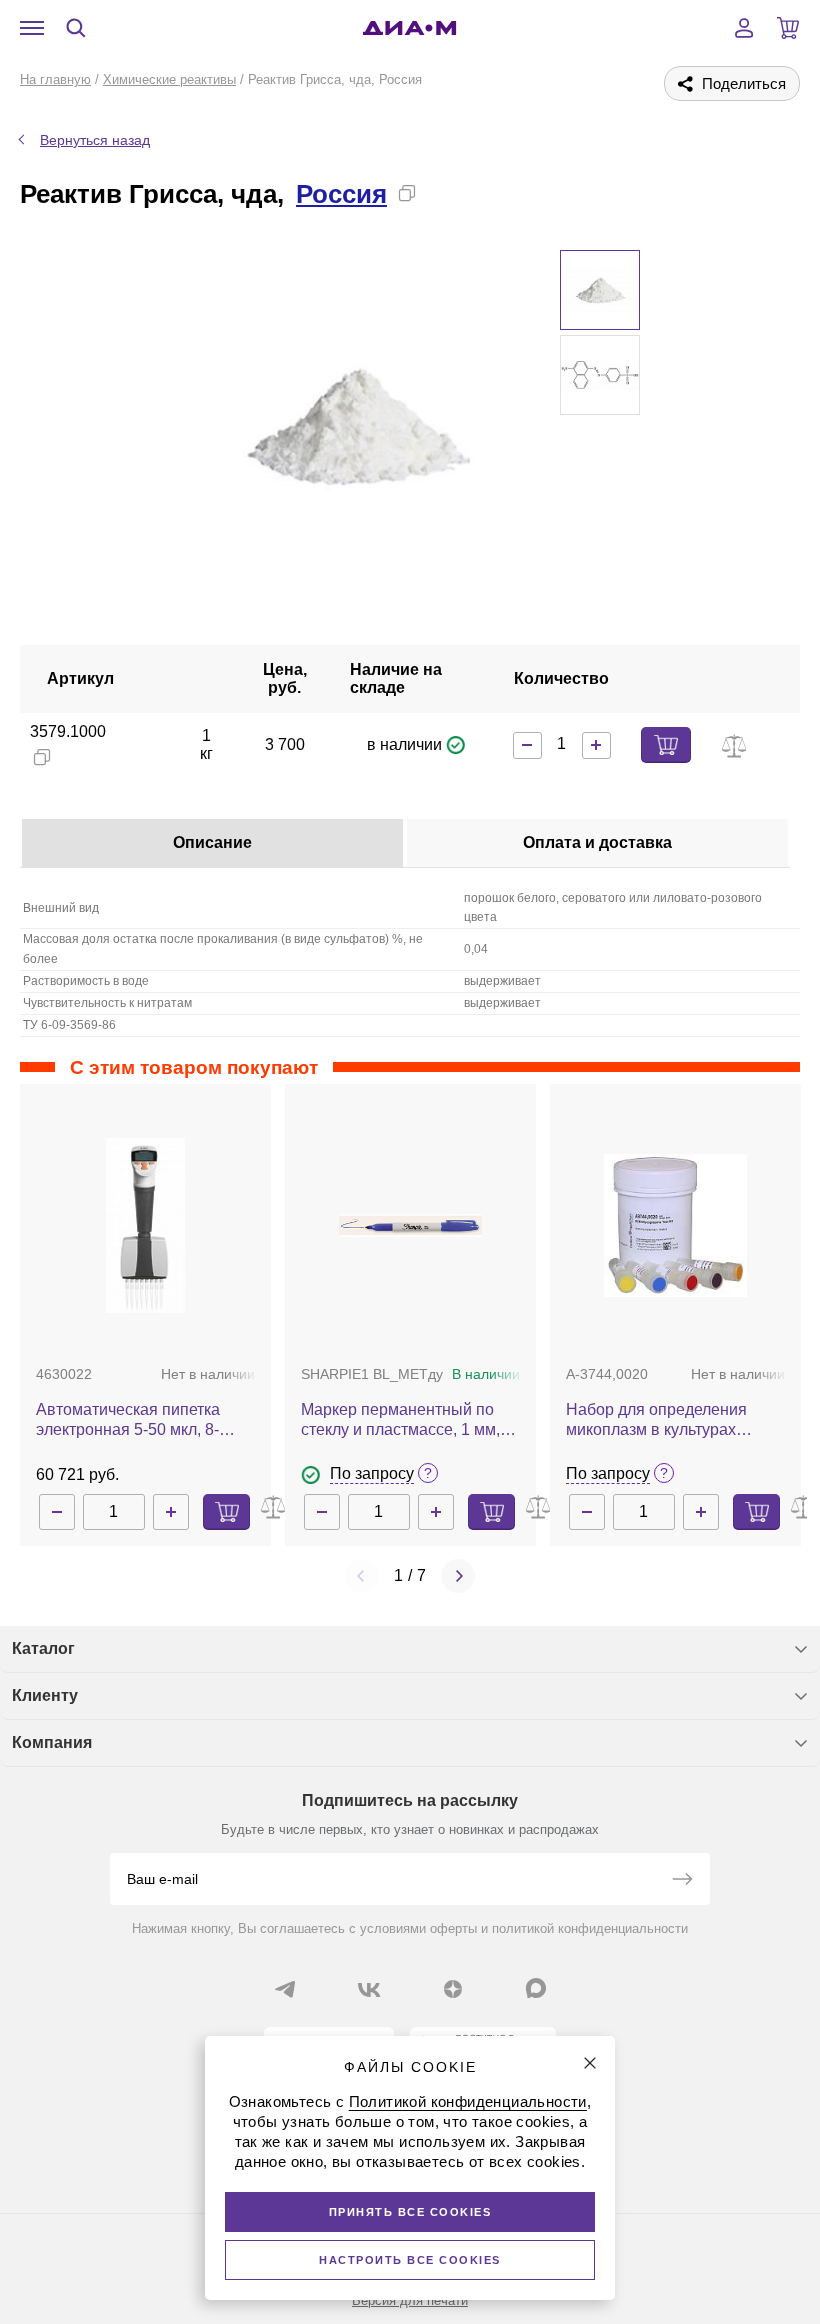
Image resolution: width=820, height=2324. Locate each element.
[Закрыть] (590, 2063)
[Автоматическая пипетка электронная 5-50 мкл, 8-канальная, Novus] (145, 1225)
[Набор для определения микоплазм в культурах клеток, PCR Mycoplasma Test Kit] (675, 1225)
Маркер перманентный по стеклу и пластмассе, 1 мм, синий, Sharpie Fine (400, 1420)
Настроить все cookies (410, 2260)
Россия (341, 194)
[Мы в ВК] (369, 1989)
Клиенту (45, 1695)
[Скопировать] (407, 193)
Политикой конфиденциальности (468, 2101)
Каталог (43, 1648)
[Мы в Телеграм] (285, 1989)
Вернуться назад (95, 140)
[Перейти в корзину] (788, 28)
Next (458, 1576)
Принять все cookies (410, 2212)
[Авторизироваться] (744, 28)
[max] (536, 1988)
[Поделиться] (439, 193)
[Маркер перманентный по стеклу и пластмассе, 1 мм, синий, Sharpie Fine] (410, 1225)
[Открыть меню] (32, 28)
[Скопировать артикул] (42, 757)
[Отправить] (682, 1881)
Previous (362, 1576)
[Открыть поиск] (76, 28)
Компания (52, 1742)
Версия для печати (410, 2300)
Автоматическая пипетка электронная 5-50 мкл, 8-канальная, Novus (128, 1420)
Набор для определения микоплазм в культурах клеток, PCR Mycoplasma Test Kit (674, 1420)
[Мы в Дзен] (453, 1989)
